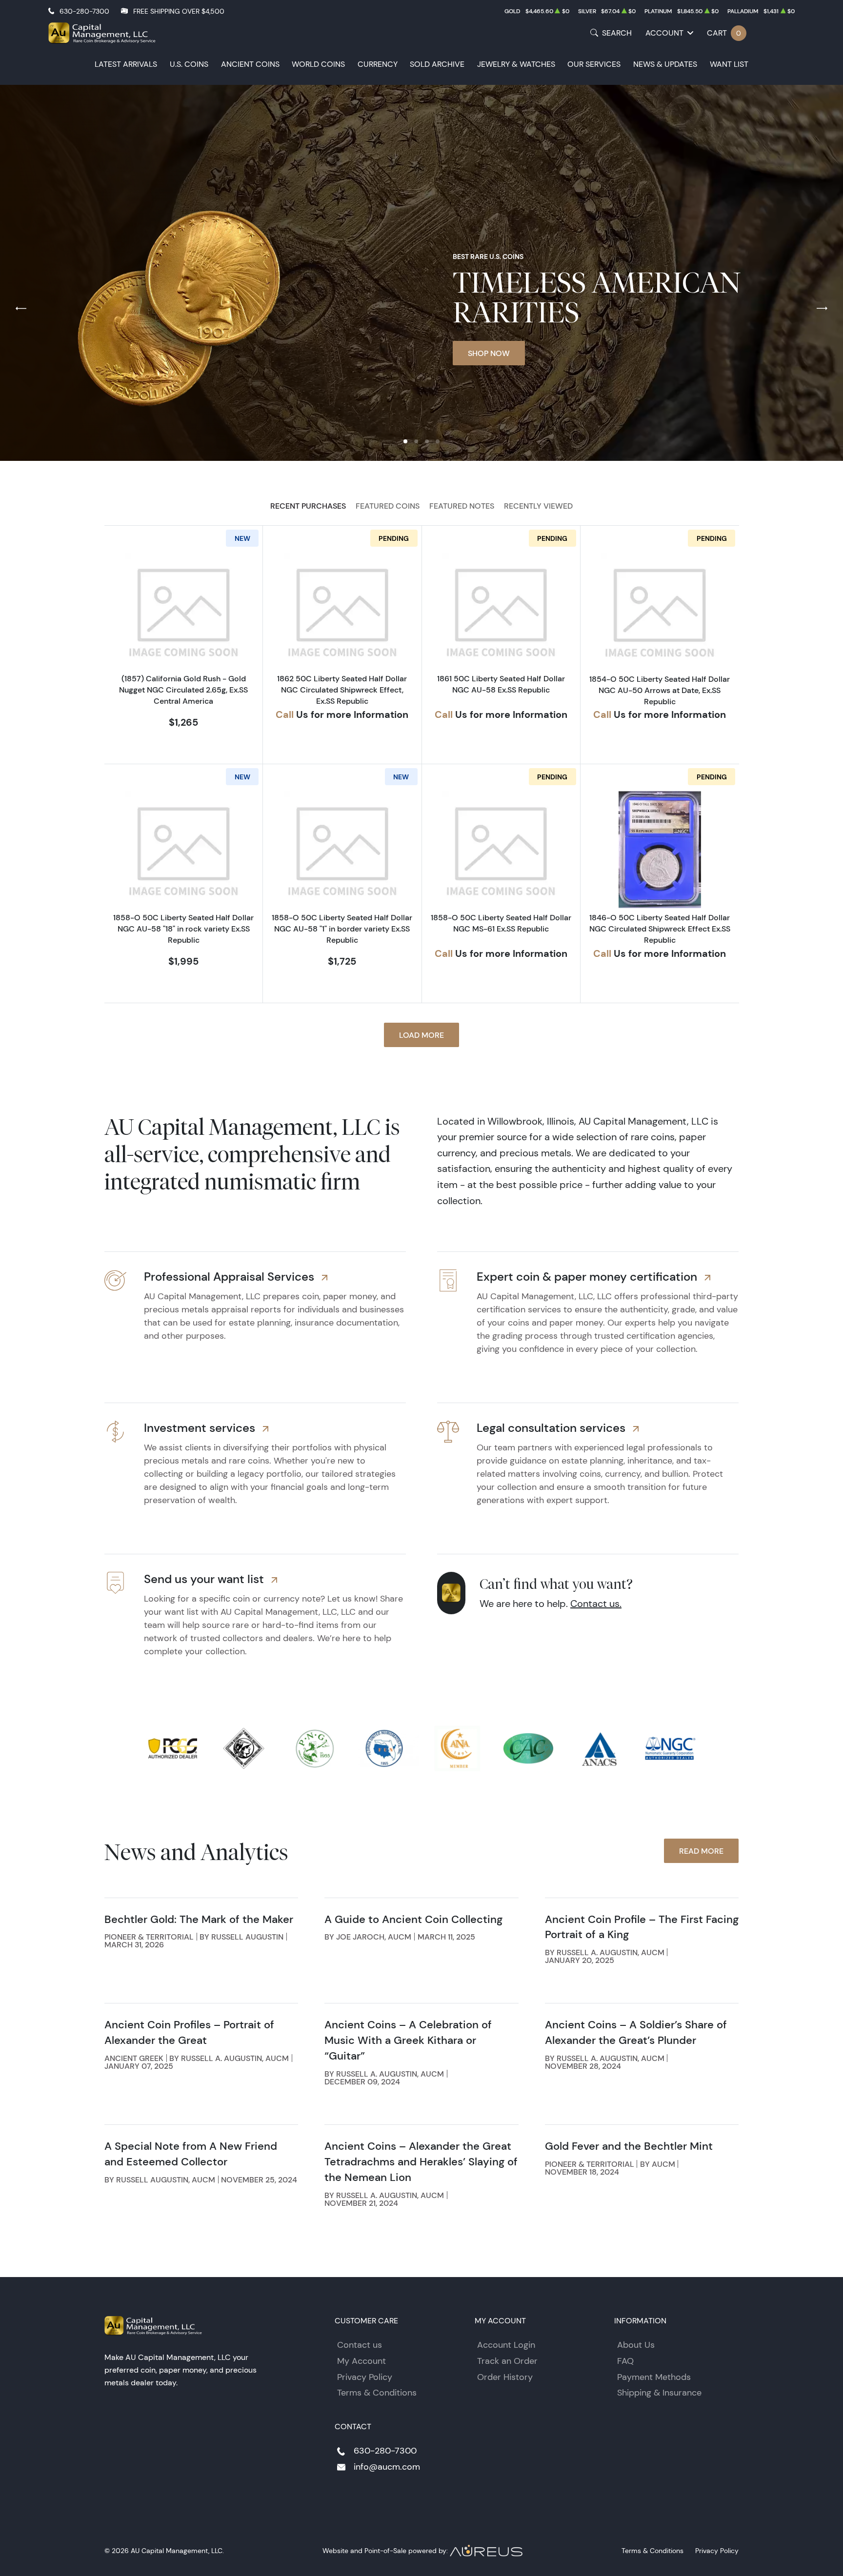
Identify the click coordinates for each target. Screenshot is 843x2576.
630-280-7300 (84, 11)
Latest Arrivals (126, 64)
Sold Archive (437, 64)
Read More (701, 1851)
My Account (361, 2361)
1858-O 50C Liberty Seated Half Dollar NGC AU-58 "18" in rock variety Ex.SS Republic (183, 929)
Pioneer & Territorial (149, 1937)
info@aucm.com (387, 2467)
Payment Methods (654, 2377)
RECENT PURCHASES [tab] (308, 506)
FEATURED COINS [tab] (388, 506)
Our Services (594, 64)
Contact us (360, 2345)
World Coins (318, 64)
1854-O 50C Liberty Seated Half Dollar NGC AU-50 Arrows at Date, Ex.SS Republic (660, 690)
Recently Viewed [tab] (538, 506)
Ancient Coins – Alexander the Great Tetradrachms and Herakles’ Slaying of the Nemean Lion (421, 2162)
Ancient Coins (250, 64)
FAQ (625, 2361)
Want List (729, 64)
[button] (405, 441)
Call (285, 714)
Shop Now (489, 353)
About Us (636, 2345)
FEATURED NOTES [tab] (462, 506)
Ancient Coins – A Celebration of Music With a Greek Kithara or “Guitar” (408, 2040)
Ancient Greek (134, 2058)
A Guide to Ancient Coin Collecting (413, 1919)
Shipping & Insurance (659, 2393)
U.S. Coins (189, 64)
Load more (421, 1035)
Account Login (506, 2345)
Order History (505, 2377)
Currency (378, 64)
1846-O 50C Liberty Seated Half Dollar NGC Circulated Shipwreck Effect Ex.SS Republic (660, 929)
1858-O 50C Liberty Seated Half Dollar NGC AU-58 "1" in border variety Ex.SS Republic (342, 929)
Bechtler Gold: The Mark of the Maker (199, 1919)
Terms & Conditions (377, 2393)
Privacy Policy (365, 2377)
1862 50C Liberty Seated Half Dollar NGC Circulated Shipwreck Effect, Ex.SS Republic (342, 690)
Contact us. (596, 1604)
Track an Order (507, 2361)
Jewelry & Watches (516, 64)
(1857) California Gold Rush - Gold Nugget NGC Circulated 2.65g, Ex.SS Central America (183, 690)
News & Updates (665, 64)
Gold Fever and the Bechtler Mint (629, 2146)
